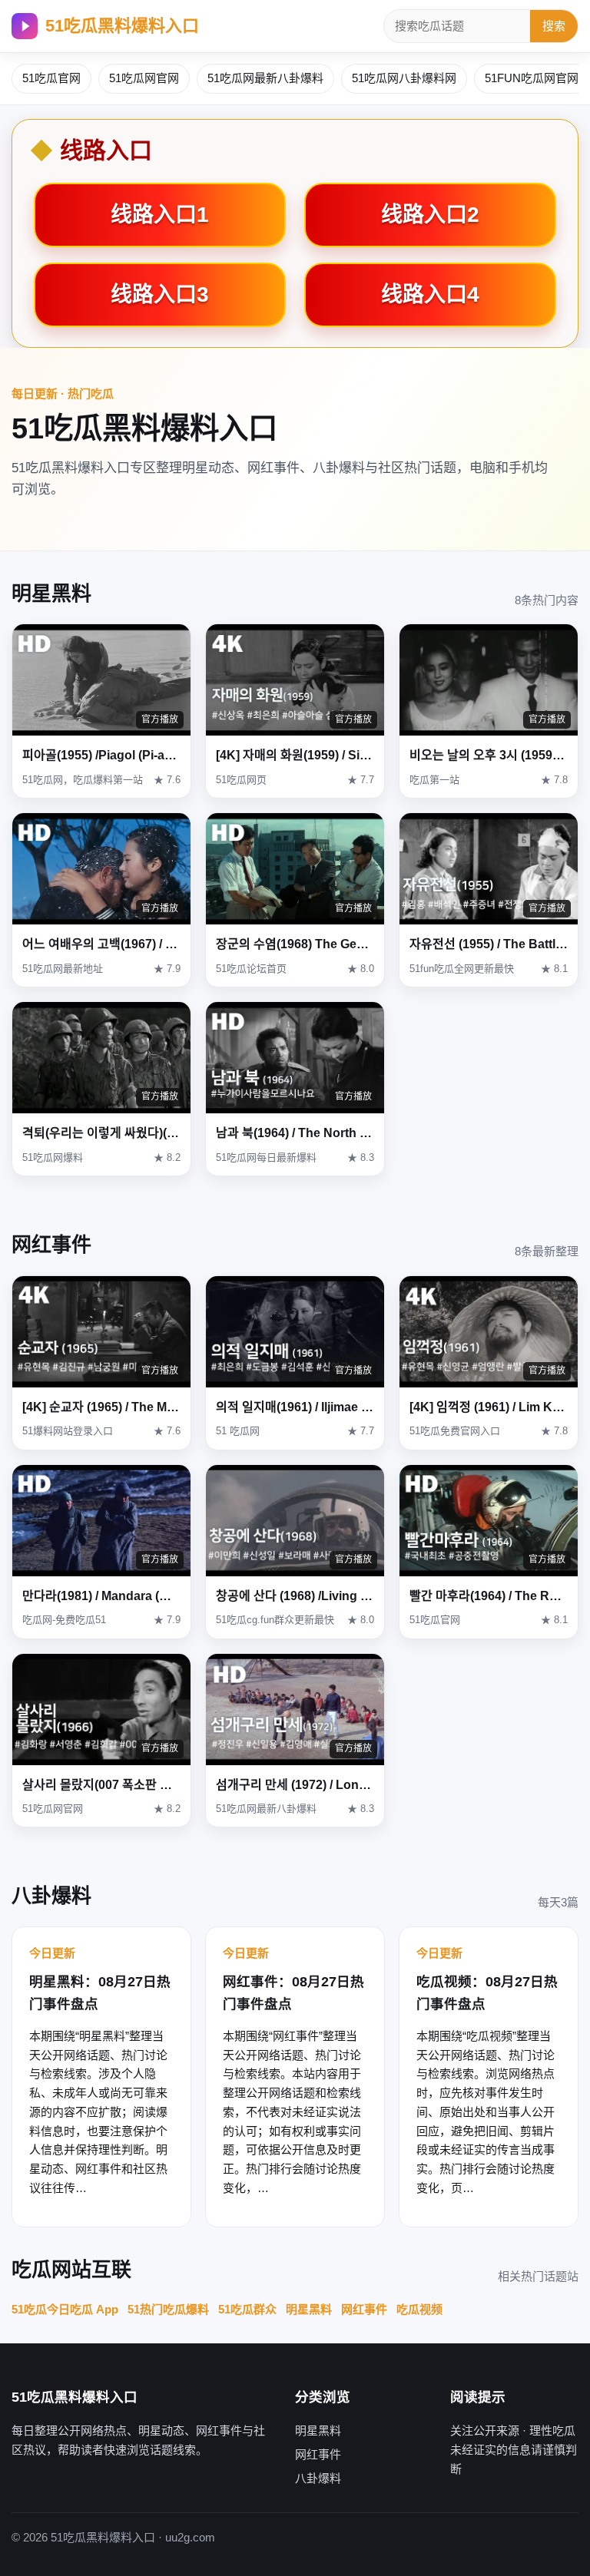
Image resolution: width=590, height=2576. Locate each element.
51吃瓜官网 (51, 78)
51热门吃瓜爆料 (168, 2309)
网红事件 (364, 2309)
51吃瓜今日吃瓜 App (65, 2309)
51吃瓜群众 (247, 2309)
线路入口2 (430, 215)
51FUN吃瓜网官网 (532, 78)
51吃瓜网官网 (144, 78)
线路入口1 (160, 215)
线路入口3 (160, 294)
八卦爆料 (318, 2478)
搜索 (554, 26)
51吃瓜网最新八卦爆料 (265, 78)
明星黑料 (309, 2309)
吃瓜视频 (419, 2309)
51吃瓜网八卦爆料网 (404, 78)
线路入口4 (430, 294)
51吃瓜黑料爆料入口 (122, 26)
